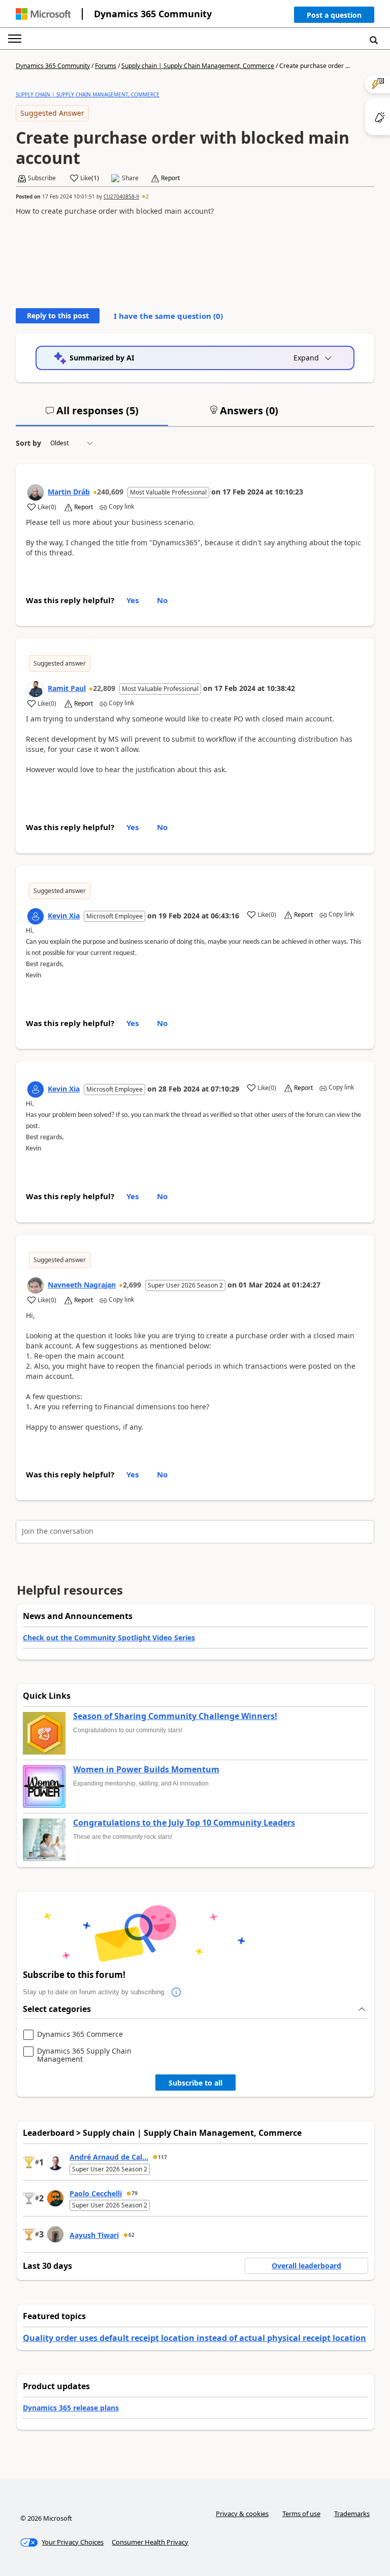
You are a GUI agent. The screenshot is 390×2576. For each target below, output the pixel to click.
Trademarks (352, 2514)
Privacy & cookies (242, 2514)
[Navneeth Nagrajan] (36, 1285)
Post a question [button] (334, 15)
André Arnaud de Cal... (109, 2157)
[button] (334, 17)
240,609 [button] (110, 492)
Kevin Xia (64, 916)
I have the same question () (168, 316)
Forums (106, 66)
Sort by (28, 443)
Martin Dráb (69, 492)
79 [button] (135, 2193)
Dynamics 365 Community (153, 14)
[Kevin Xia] (36, 916)
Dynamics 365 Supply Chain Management (84, 2055)
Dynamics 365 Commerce (80, 2035)
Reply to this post (58, 316)
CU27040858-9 (121, 196)
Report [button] (170, 178)
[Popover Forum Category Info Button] (176, 1992)
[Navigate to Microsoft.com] (43, 14)
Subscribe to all (196, 2083)
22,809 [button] (104, 688)
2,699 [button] (132, 1285)
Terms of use (301, 2514)
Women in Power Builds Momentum (146, 1770)
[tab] (92, 415)
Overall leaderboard (306, 2266)
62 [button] (132, 2235)
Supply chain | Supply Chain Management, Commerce (198, 66)
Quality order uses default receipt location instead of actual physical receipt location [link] (194, 2338)
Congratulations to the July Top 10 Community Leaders (184, 1823)
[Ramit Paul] (36, 689)
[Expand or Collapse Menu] (15, 39)
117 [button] (162, 2157)
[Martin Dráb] (36, 492)
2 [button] (147, 196)
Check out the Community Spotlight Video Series (109, 1638)
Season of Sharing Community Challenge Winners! (175, 1716)
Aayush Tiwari (94, 2235)
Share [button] (130, 178)
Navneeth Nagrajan (82, 1285)
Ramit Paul (67, 688)
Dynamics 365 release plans (71, 2408)
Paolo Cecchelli (96, 2193)
